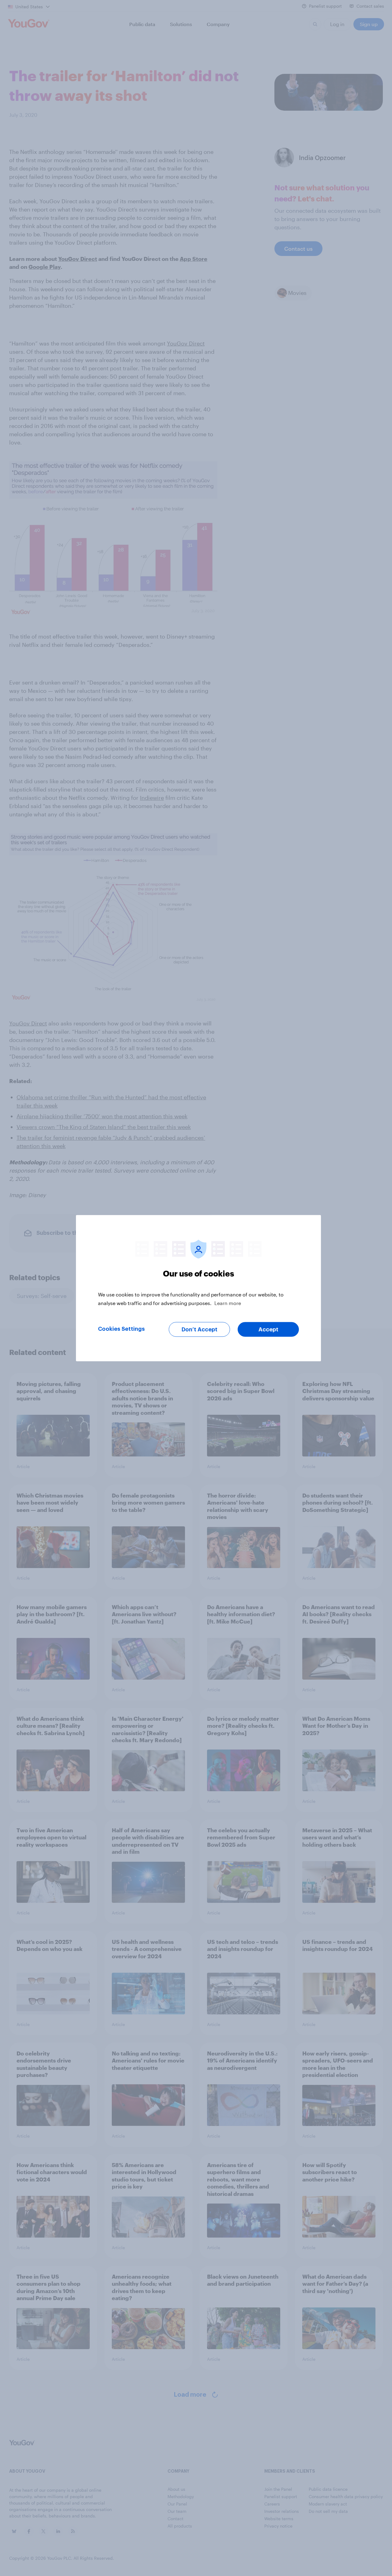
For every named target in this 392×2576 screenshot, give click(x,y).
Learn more (228, 1303)
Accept (268, 1329)
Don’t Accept (200, 1329)
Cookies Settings (121, 1329)
